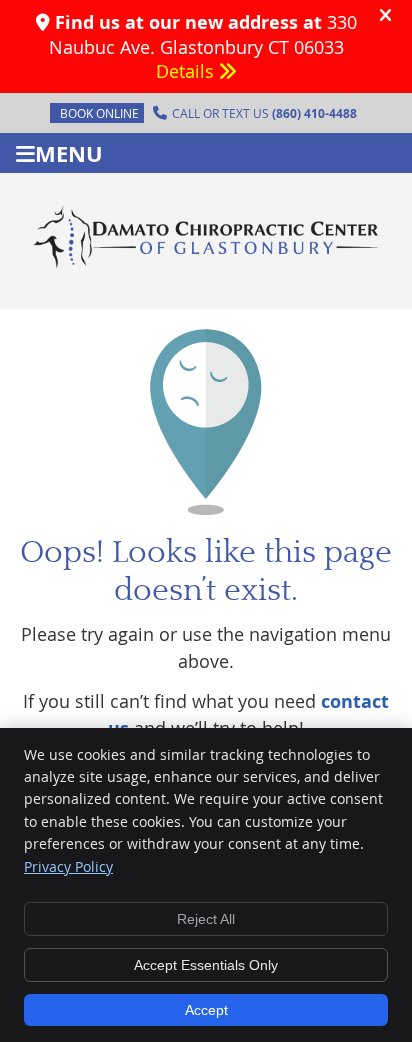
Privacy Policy (68, 866)
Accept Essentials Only (206, 965)
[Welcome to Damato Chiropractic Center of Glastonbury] (206, 265)
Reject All (206, 919)
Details (187, 71)
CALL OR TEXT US (264, 113)
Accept (206, 1010)
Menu (69, 153)
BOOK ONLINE (99, 113)
